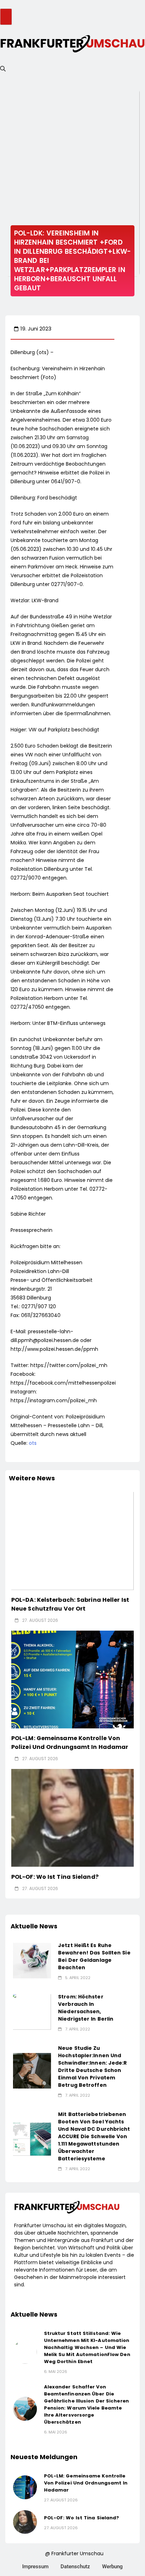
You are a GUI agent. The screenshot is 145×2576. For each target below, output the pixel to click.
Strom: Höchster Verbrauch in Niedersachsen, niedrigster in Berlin (86, 2008)
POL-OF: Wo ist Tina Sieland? (55, 1877)
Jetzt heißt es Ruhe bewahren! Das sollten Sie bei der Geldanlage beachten (94, 1956)
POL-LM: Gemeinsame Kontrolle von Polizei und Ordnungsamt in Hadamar (70, 1743)
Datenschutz (75, 2566)
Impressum (35, 2566)
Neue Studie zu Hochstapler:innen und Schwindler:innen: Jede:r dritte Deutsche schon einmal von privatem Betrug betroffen (92, 2067)
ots (33, 1443)
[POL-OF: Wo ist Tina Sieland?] (72, 1818)
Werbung (112, 2566)
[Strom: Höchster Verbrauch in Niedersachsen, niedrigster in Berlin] (32, 2012)
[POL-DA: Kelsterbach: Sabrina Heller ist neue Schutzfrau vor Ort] (72, 1541)
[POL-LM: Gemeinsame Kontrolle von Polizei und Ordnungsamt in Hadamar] (72, 1680)
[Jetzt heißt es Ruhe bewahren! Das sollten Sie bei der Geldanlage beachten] (32, 1961)
